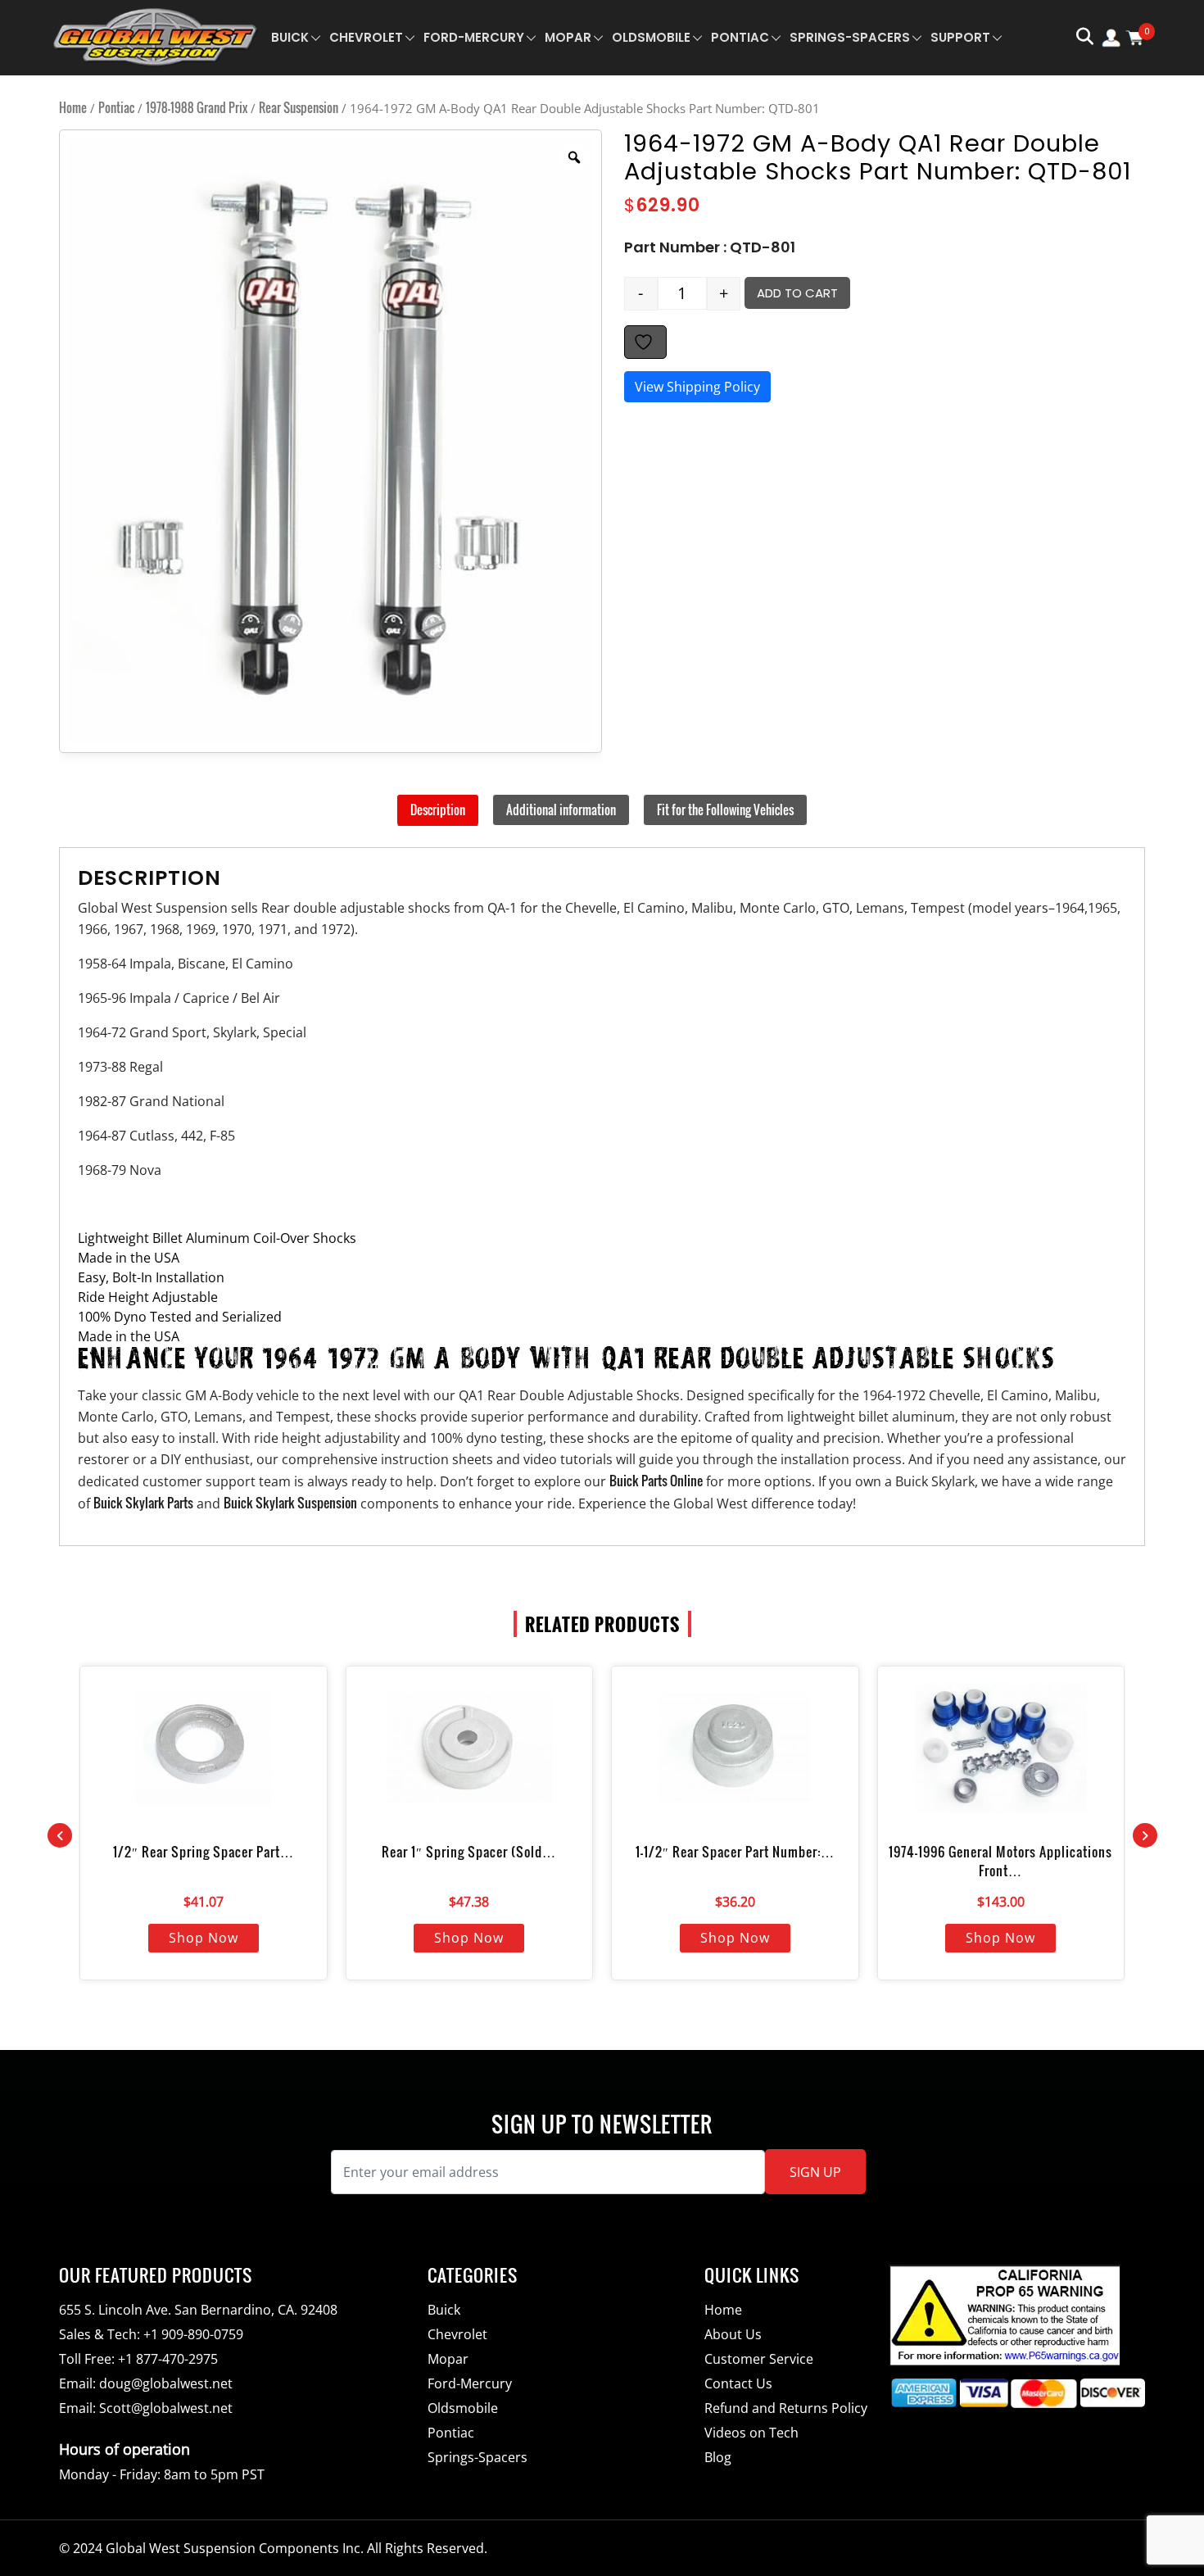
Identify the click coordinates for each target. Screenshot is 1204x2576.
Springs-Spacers (850, 37)
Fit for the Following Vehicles (725, 810)
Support (960, 37)
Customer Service (759, 2359)
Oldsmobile (651, 37)
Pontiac (740, 37)
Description (438, 810)
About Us (733, 2334)
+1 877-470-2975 (168, 2359)
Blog (718, 2457)
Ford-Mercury (474, 37)
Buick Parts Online (656, 1481)
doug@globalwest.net (166, 2383)
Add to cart (797, 293)
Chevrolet (366, 37)
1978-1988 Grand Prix (197, 107)
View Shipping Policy (697, 387)
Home (73, 107)
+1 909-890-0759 (193, 2334)
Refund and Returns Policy (786, 2408)
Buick (290, 37)
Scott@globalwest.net (166, 2408)
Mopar (568, 37)
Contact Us (738, 2383)
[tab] (438, 810)
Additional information (561, 810)
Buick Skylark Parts (143, 1503)
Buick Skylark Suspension (290, 1503)
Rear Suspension (299, 107)
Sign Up (815, 2172)
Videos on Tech (751, 2433)
